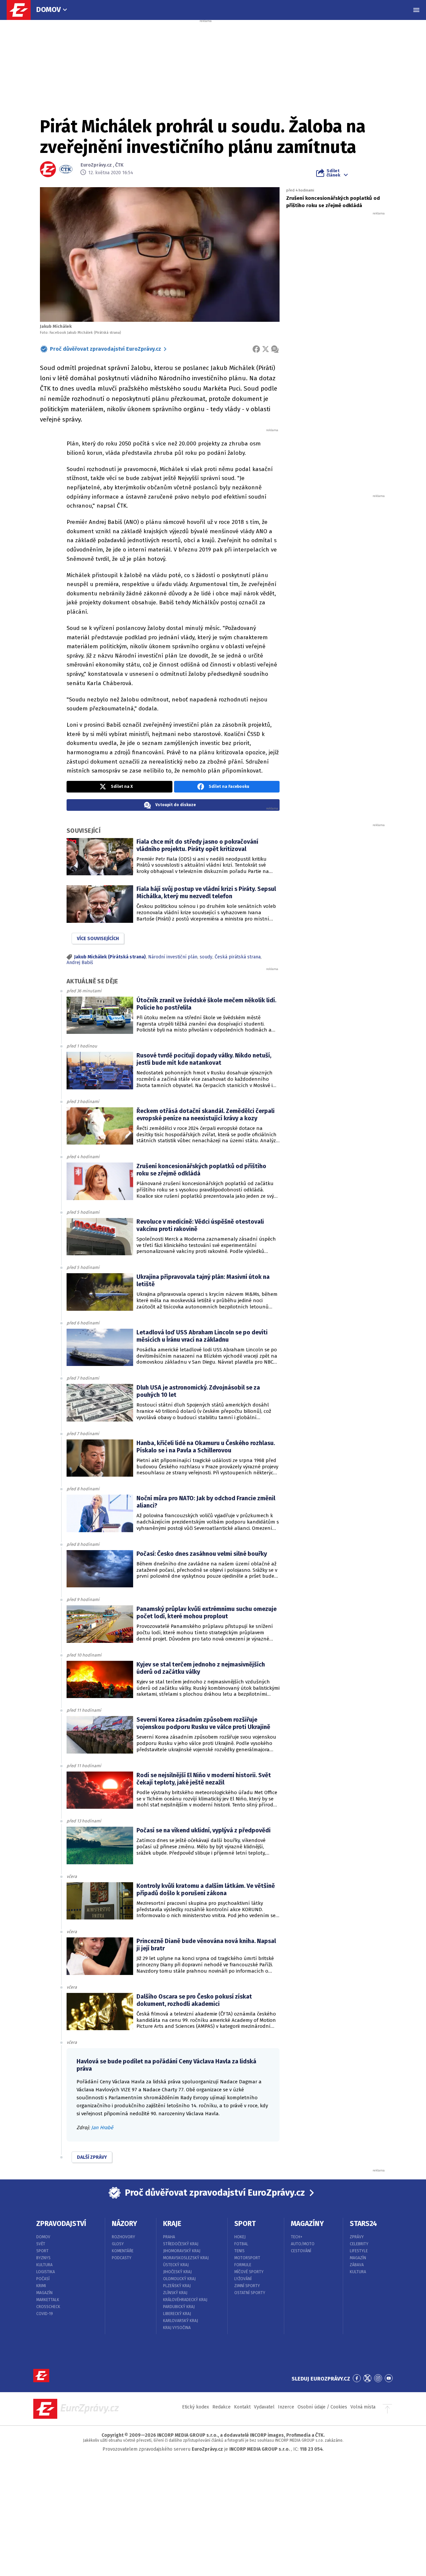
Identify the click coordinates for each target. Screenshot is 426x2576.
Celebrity (359, 2244)
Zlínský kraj (175, 2293)
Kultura (44, 2265)
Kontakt (242, 2407)
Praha (169, 2237)
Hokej (240, 2237)
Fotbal (241, 2244)
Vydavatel (264, 2407)
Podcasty (122, 2258)
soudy (206, 957)
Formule (243, 2265)
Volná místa (363, 2407)
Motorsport (247, 2258)
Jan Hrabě (102, 2128)
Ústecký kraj (176, 2265)
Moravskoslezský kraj (186, 2258)
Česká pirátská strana (238, 957)
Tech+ (297, 2237)
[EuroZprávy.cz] (22, 10)
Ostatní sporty (250, 2293)
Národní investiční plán (173, 957)
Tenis (239, 2251)
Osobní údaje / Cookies (322, 2407)
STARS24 (363, 2224)
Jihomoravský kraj (182, 2251)
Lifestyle (359, 2251)
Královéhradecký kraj (185, 2300)
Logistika (46, 2272)
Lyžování (243, 2279)
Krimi (41, 2286)
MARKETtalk (48, 2300)
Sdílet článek (333, 173)
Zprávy (357, 2237)
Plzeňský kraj (177, 2286)
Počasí (43, 2279)
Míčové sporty (249, 2272)
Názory (124, 2224)
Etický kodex (196, 2407)
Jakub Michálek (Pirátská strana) (110, 957)
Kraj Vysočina (177, 2328)
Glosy (118, 2244)
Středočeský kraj (181, 2244)
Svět (41, 2244)
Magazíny (307, 2224)
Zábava (357, 2265)
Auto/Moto (303, 2244)
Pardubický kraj (179, 2307)
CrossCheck (48, 2307)
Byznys (43, 2258)
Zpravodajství (61, 2224)
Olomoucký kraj (179, 2279)
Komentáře (123, 2251)
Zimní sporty (247, 2286)
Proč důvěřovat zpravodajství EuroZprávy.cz (106, 349)
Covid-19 (45, 2314)
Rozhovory (123, 2237)
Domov (49, 9)
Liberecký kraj (177, 2314)
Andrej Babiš (80, 963)
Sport (42, 2251)
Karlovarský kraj (181, 2321)
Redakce (221, 2407)
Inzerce (286, 2407)
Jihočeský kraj (177, 2272)
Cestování (301, 2251)
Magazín (44, 2293)
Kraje (172, 2224)
